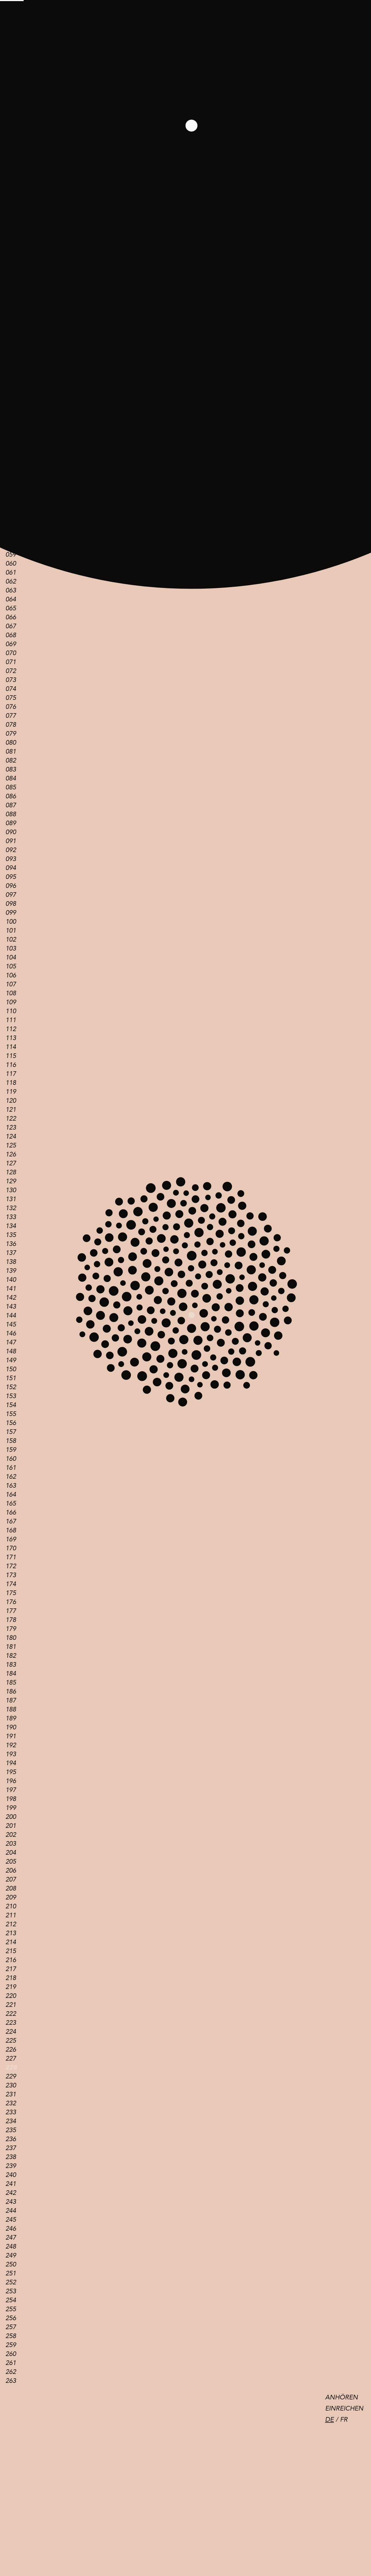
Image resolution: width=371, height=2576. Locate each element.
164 (11, 1495)
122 (11, 1119)
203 (11, 1844)
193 (11, 1754)
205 (11, 1862)
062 (11, 581)
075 (11, 698)
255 (11, 2309)
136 (11, 1244)
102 (11, 940)
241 (11, 2184)
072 (11, 671)
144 (11, 1316)
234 (11, 2121)
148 (11, 1351)
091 (11, 841)
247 (11, 2238)
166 (11, 1512)
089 (11, 823)
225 (11, 2041)
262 (11, 2372)
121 (11, 1110)
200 (11, 1817)
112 (11, 1029)
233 (11, 2112)
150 (11, 1369)
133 (11, 1217)
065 (11, 608)
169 (11, 1539)
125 (11, 1145)
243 (11, 2202)
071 (11, 662)
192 (11, 1745)
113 (11, 1038)
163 (11, 1486)
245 (11, 2220)
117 (11, 1074)
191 (11, 1736)
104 (11, 957)
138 (11, 1262)
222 (11, 2014)
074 (11, 689)
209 (11, 1897)
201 (11, 1826)
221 (11, 2005)
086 (11, 796)
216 (11, 1960)
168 (11, 1530)
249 (11, 2255)
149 (11, 1360)
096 (11, 886)
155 (11, 1414)
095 (11, 877)
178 (11, 1620)
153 (11, 1396)
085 (11, 787)
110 (11, 1011)
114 (11, 1047)
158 (11, 1441)
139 (11, 1271)
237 (11, 2148)
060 (11, 564)
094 (11, 868)
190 (11, 1727)
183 (11, 1665)
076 (11, 707)
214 (11, 1942)
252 (11, 2282)
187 (11, 1700)
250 (11, 2264)
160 (11, 1459)
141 (11, 1289)
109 (11, 1002)
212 (11, 1924)
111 (11, 1020)
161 (11, 1468)
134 (11, 1226)
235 (11, 2130)
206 (11, 1871)
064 (11, 599)
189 (11, 1718)
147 (11, 1342)
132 (11, 1208)
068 (11, 635)
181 (11, 1647)
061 (11, 573)
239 (11, 2166)
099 (11, 913)
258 (11, 2336)
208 (11, 1888)
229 (11, 2076)
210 (11, 1906)
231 (11, 2094)
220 (11, 1996)
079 (11, 734)
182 (11, 1656)
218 (11, 1978)
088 (11, 814)
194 (11, 1763)
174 (11, 1584)
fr (344, 2420)
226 (11, 2050)
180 (11, 1638)
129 (11, 1181)
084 (11, 778)
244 (11, 2211)
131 (11, 1199)
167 (11, 1521)
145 (11, 1324)
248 (11, 2247)
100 (11, 922)
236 (11, 2139)
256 (11, 2318)
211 (11, 1915)
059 (11, 555)
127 (11, 1163)
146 (11, 1333)
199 (11, 1808)
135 (11, 1235)
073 (11, 680)
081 (11, 752)
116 (11, 1065)
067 (11, 626)
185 (11, 1683)
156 (11, 1423)
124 (11, 1136)
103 (11, 949)
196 (11, 1781)
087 (11, 805)
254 (11, 2300)
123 (11, 1128)
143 (11, 1307)
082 (11, 761)
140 (11, 1280)
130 (11, 1190)
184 (11, 1674)
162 (11, 1477)
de (329, 2420)
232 (11, 2103)
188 (11, 1709)
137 (11, 1253)
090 (11, 832)
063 (11, 590)
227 (11, 2059)
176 (11, 1602)
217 (11, 1969)
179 (11, 1629)
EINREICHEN (344, 2408)
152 (11, 1387)
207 (11, 1880)
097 (11, 895)
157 (11, 1432)
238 (11, 2157)
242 (11, 2193)
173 (11, 1575)
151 (11, 1378)
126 (11, 1154)
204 (11, 1853)
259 (11, 2345)
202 (11, 1835)
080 (11, 743)
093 (11, 859)
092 (11, 850)
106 (11, 975)
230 (11, 2085)
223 (11, 2023)
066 (11, 617)
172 (11, 1566)
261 (11, 2363)
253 (11, 2291)
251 (11, 2273)
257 (11, 2327)
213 (11, 1933)
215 (11, 1951)
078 (11, 725)
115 (11, 1056)
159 (11, 1450)
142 (11, 1298)
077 (11, 716)
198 (11, 1799)
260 (11, 2354)
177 (11, 1611)
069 (11, 644)
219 (11, 1987)
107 (11, 984)
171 (11, 1557)
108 (11, 993)
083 (11, 769)
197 (11, 1790)
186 (11, 1692)
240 (11, 2175)
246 (11, 2229)
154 (11, 1405)
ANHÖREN (342, 2397)
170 (11, 1548)
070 (11, 653)
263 (11, 2381)
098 (11, 904)
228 (11, 2068)
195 (11, 1772)
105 (11, 966)
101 (11, 931)
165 (11, 1504)
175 (11, 1593)
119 (11, 1092)
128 (11, 1172)
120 (11, 1101)
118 (11, 1083)
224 (11, 2032)
